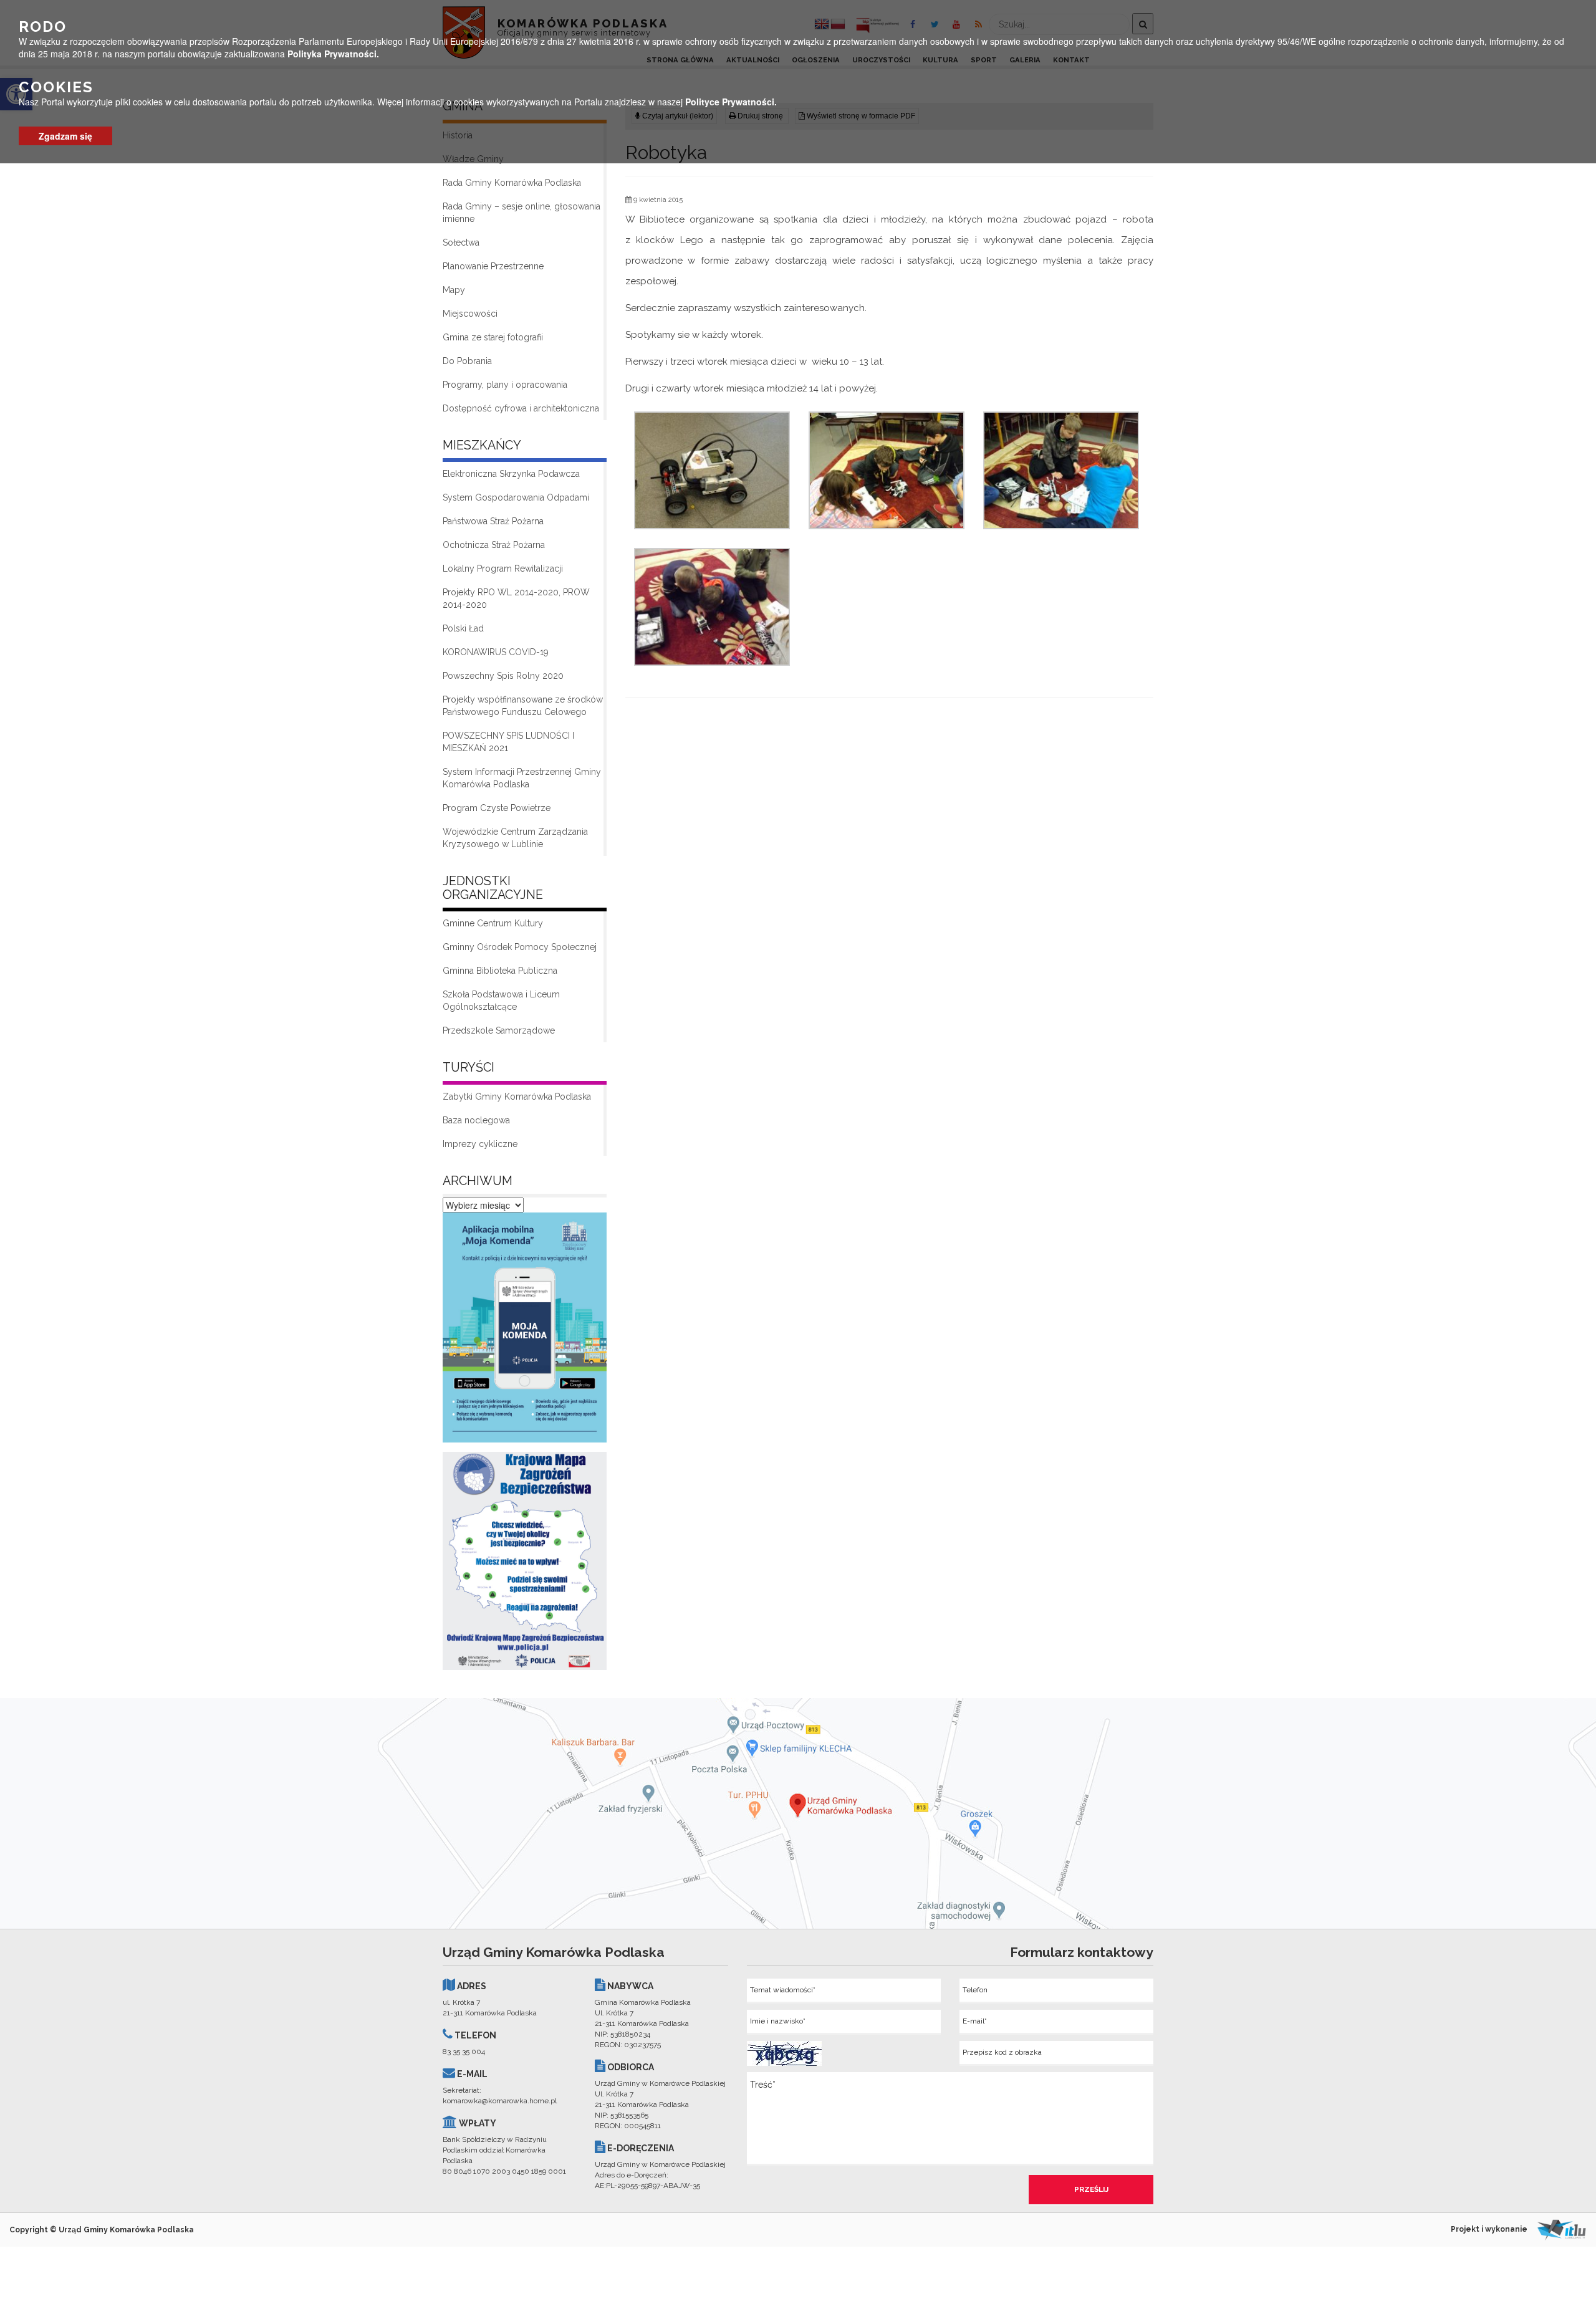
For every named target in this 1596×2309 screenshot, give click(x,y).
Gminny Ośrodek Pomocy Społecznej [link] (520, 947)
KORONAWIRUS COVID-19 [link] (496, 652)
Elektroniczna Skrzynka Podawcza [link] (511, 474)
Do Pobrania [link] (467, 361)
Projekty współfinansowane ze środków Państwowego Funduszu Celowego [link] (523, 706)
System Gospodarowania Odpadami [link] (516, 497)
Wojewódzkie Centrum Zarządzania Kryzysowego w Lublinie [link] (515, 838)
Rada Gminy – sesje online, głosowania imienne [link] (522, 213)
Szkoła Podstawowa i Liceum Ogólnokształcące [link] (501, 1001)
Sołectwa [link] (461, 242)
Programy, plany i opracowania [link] (505, 385)
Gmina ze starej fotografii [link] (493, 337)
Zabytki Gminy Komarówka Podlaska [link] (517, 1097)
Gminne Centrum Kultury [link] (493, 923)
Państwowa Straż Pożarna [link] (493, 521)
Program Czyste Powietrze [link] (497, 808)
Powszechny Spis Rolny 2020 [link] (503, 676)
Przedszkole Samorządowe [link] (499, 1030)
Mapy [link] (454, 290)
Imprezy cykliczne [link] (480, 1144)
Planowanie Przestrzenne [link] (493, 266)
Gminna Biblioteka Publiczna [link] (500, 971)
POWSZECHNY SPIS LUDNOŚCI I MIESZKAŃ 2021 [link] (508, 742)
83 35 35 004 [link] (464, 2052)
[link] (525, 1331)
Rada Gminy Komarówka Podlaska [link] (512, 183)
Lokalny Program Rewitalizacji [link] (503, 569)
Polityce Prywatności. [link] (731, 102)
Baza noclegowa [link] (476, 1120)
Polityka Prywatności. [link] (333, 54)
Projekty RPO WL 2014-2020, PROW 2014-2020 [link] (516, 598)
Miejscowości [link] (470, 314)
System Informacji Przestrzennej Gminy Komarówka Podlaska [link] (522, 778)
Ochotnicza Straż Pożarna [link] (494, 545)
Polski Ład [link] (463, 628)
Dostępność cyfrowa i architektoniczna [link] (521, 408)
